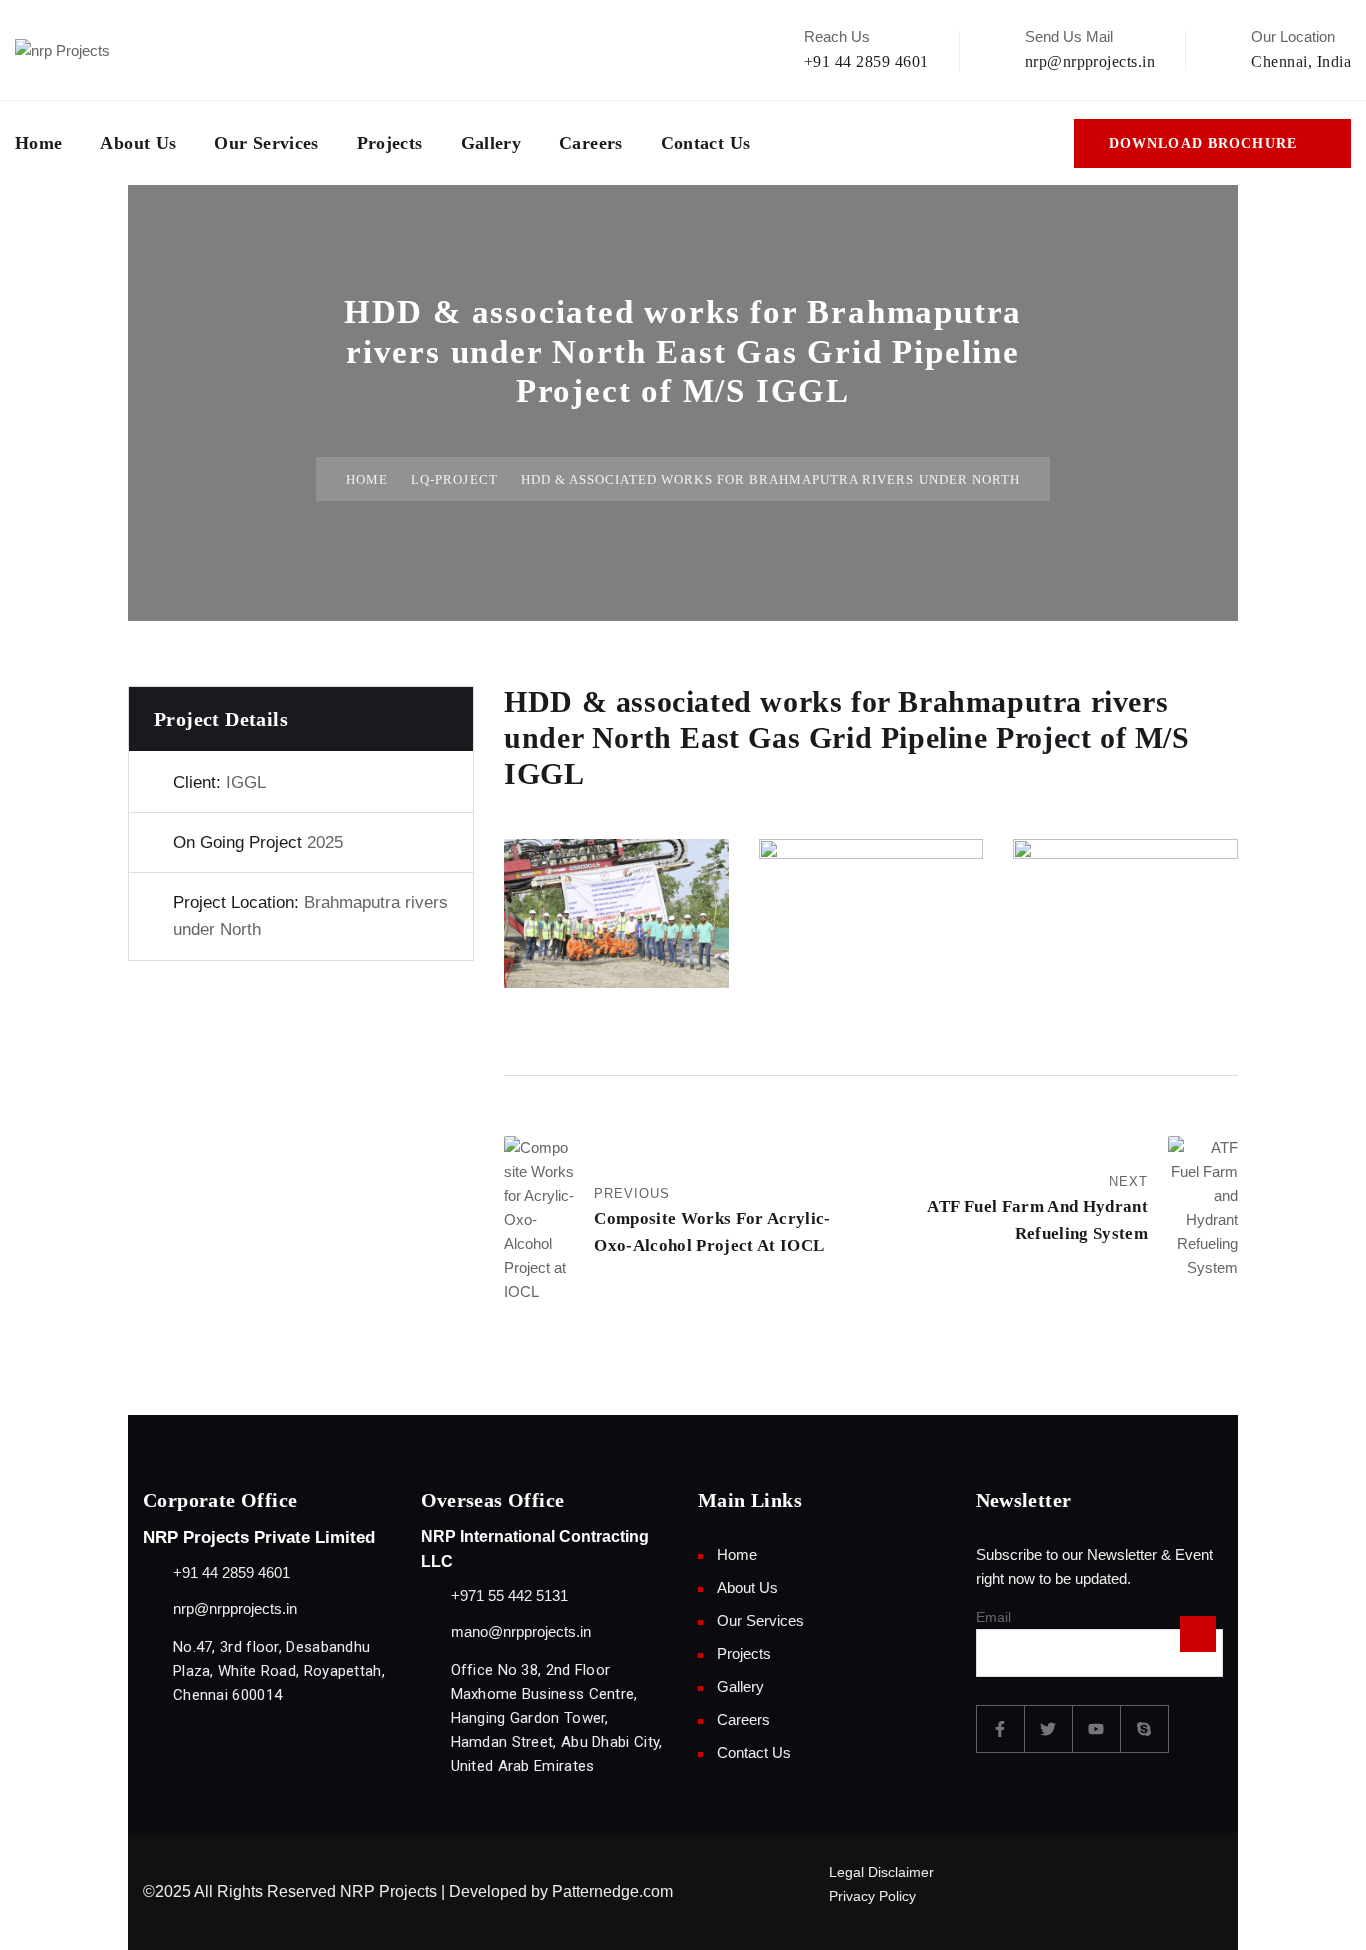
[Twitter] (1049, 1729)
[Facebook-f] (1001, 1729)
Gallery (491, 143)
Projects (390, 143)
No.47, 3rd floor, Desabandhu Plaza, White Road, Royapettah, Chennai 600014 (279, 1671)
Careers (591, 143)
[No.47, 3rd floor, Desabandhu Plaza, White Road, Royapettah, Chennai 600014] (152, 1646)
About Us (138, 143)
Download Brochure (1203, 143)
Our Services (266, 143)
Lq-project (454, 479)
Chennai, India (1301, 61)
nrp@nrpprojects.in (1090, 61)
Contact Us (706, 143)
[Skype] (1145, 1729)
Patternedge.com (612, 1891)
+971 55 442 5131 (509, 1595)
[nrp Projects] (62, 49)
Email (993, 1617)
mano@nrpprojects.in (521, 1631)
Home (38, 143)
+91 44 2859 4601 (866, 61)
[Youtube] (1097, 1729)
